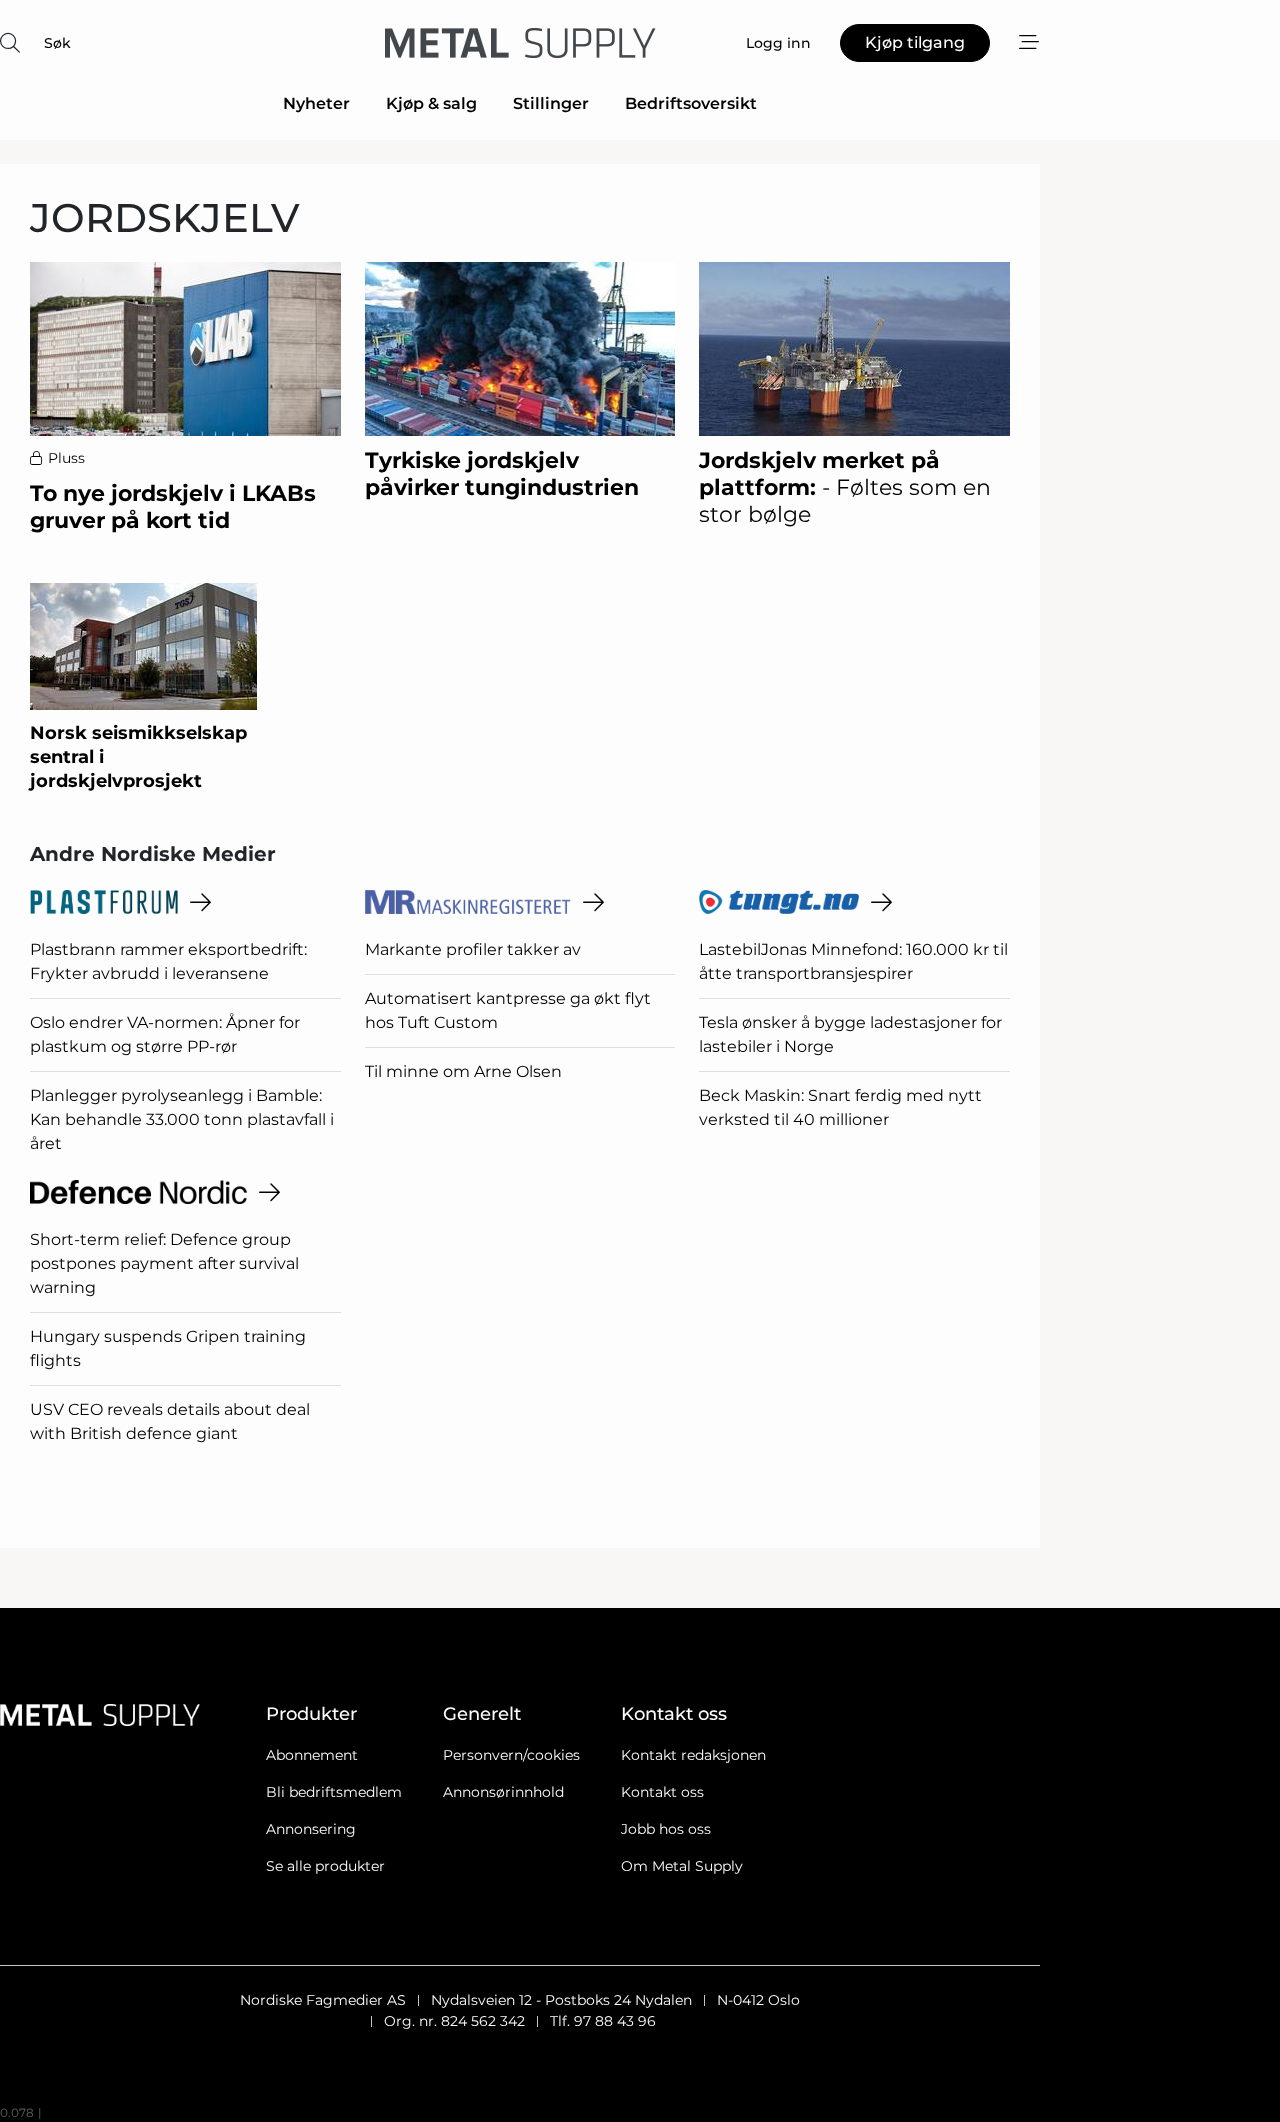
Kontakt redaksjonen (693, 1755)
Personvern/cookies (511, 1755)
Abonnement (312, 1755)
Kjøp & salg (431, 103)
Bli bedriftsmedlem (334, 1792)
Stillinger (551, 103)
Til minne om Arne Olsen (463, 1071)
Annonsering (311, 1829)
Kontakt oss (662, 1792)
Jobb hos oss (666, 1829)
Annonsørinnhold (503, 1792)
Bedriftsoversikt (691, 103)
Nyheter (316, 103)
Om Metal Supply (682, 1866)
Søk (57, 43)
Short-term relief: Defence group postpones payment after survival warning (164, 1263)
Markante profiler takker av (473, 949)
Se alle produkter (325, 1866)
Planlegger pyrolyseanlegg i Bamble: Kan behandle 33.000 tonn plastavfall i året (182, 1119)
